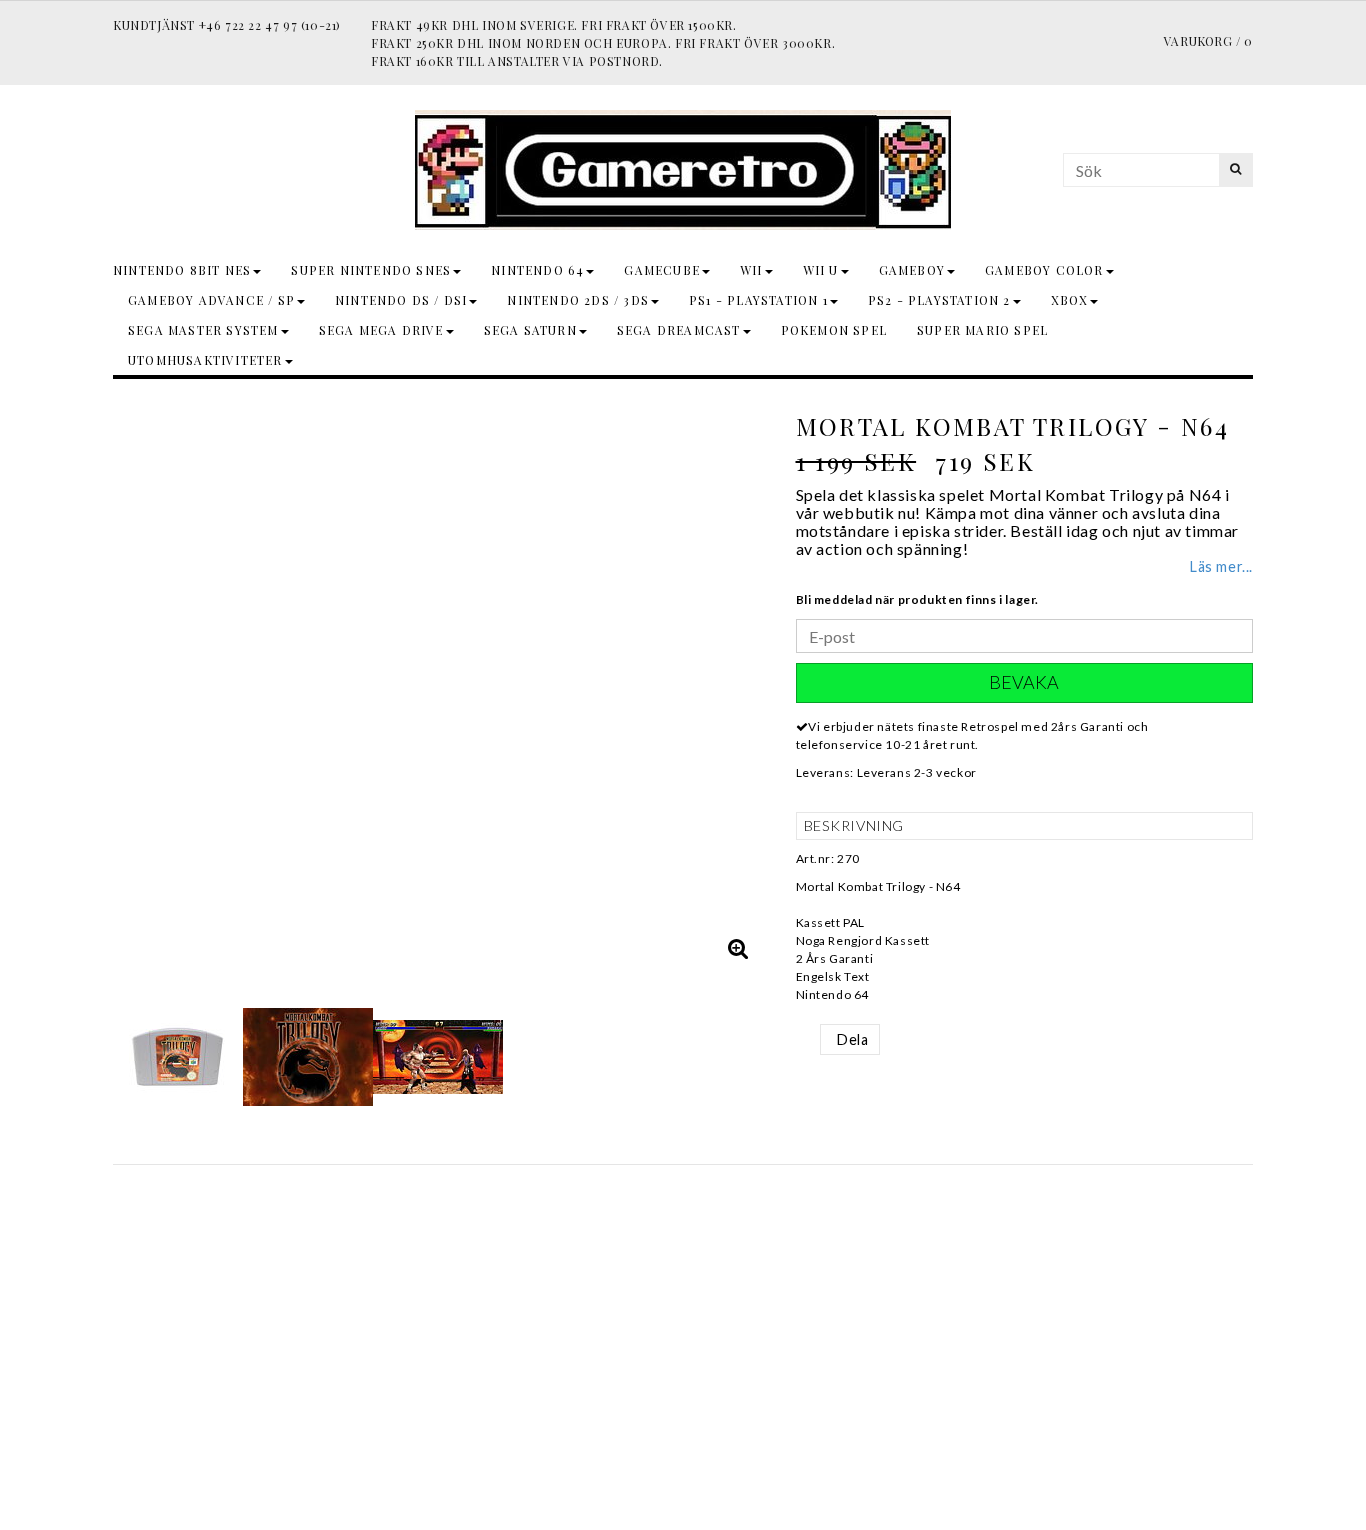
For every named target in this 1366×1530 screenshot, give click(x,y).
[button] (739, 948)
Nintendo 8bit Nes (182, 270)
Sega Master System (203, 330)
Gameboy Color (1044, 270)
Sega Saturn (530, 330)
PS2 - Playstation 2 (939, 300)
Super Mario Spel (982, 330)
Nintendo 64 (537, 270)
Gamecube (662, 270)
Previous (133, 685)
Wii (751, 270)
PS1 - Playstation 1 (758, 300)
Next (746, 685)
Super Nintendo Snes (371, 270)
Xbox (1070, 300)
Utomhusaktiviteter (205, 360)
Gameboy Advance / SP (211, 300)
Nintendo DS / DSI (401, 300)
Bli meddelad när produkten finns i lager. (918, 599)
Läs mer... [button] (1221, 566)
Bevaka (1024, 682)
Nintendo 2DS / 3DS (578, 300)
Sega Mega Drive (381, 330)
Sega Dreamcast (679, 330)
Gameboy (912, 270)
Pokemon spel (834, 330)
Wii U (821, 270)
